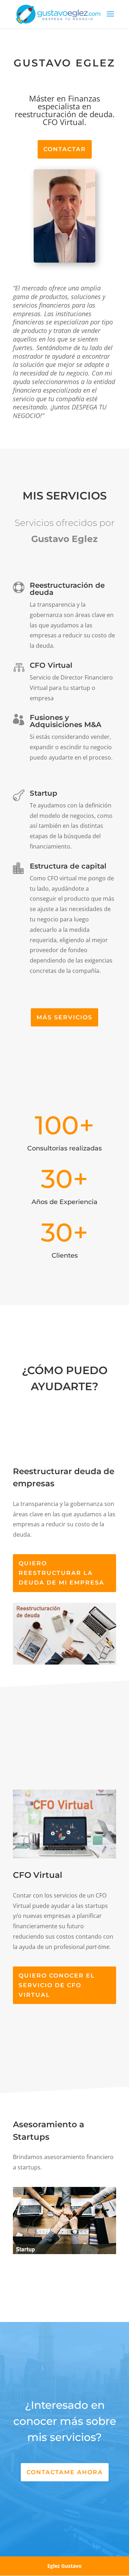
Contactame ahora (65, 2472)
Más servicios (64, 1017)
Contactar (65, 149)
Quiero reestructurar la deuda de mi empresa (61, 1573)
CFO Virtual (51, 665)
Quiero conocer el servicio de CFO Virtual (57, 1985)
